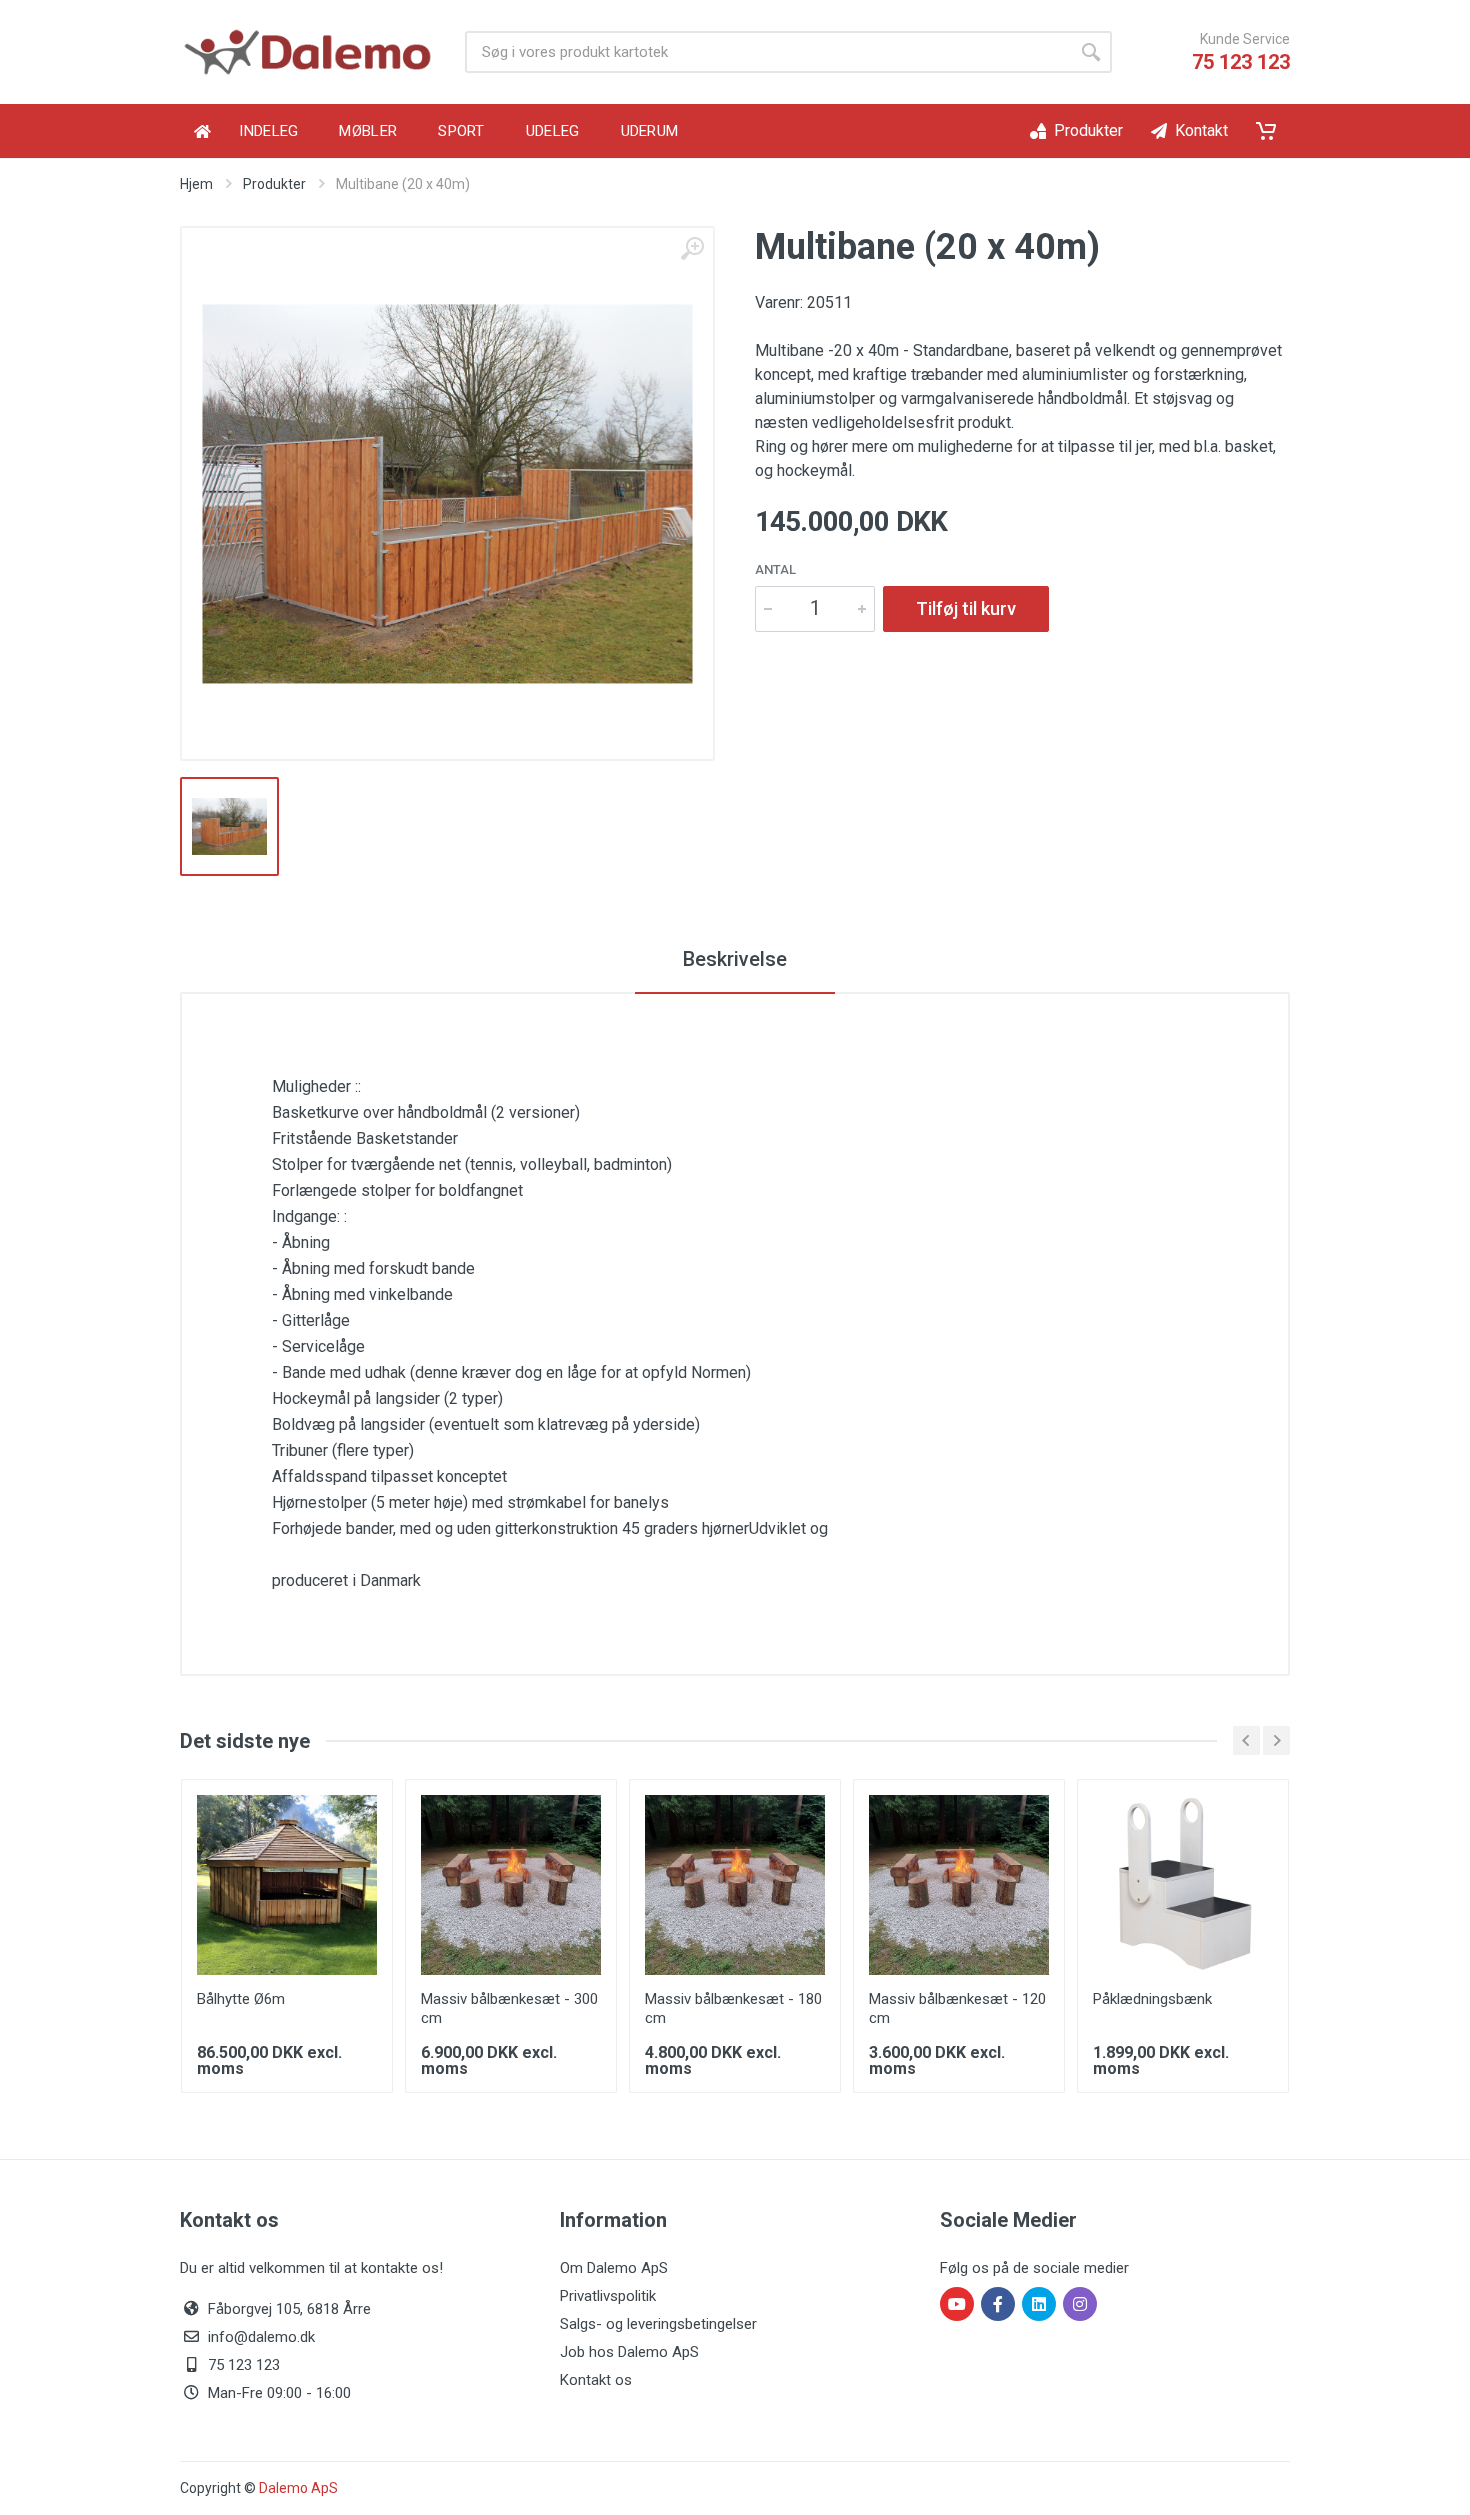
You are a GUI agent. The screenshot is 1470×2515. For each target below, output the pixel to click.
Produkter (274, 184)
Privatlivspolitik (608, 2296)
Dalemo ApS (298, 2488)
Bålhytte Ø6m (241, 1999)
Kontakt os (596, 2380)
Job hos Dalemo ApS (629, 2352)
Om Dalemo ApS (614, 2268)
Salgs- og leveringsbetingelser (658, 2324)
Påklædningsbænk (1152, 1999)
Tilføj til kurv (966, 608)
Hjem (196, 184)
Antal (775, 569)
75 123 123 (1241, 62)
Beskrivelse (735, 959)
